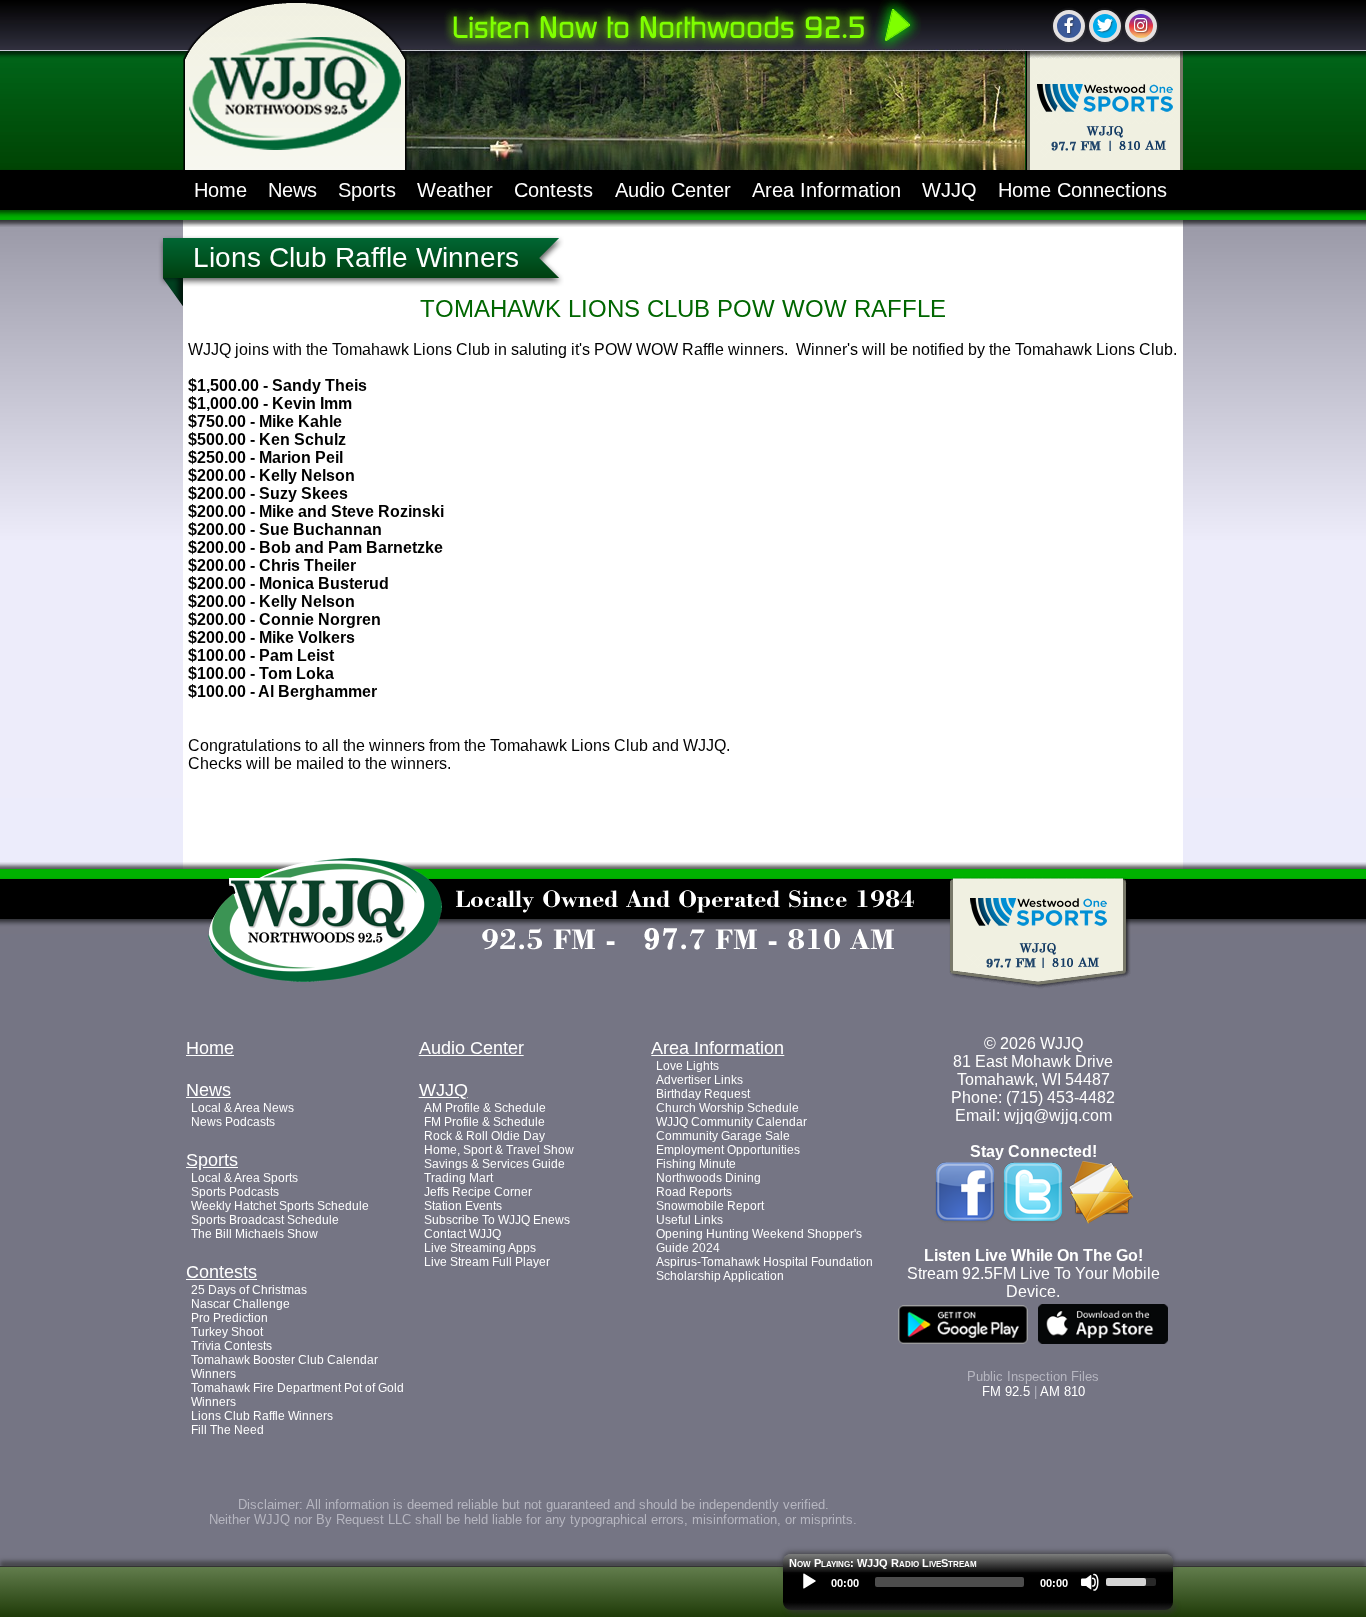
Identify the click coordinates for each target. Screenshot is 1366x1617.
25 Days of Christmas (249, 1290)
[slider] (1134, 1580)
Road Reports (694, 1192)
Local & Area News (242, 1108)
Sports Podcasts (235, 1192)
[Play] (809, 1582)
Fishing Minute (696, 1164)
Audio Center (673, 190)
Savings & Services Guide (494, 1164)
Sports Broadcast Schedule (265, 1220)
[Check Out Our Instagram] (1141, 26)
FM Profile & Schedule (484, 1122)
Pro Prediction (229, 1318)
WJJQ (949, 190)
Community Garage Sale (723, 1136)
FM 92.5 (1006, 1391)
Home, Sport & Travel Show (499, 1150)
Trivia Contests (231, 1346)
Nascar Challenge (240, 1304)
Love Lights (687, 1066)
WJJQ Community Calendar (731, 1122)
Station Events (463, 1206)
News (292, 190)
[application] (978, 1587)
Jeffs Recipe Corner (478, 1192)
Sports (367, 190)
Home (220, 190)
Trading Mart (458, 1178)
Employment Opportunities (728, 1150)
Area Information (826, 190)
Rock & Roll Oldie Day (484, 1136)
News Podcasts (233, 1122)
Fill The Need (227, 1430)
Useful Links (689, 1220)
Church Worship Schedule (727, 1108)
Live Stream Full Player (487, 1262)
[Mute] (1090, 1582)
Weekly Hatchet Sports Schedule (280, 1206)
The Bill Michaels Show (254, 1234)
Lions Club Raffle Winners (262, 1416)
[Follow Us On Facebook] (1069, 26)
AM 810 (1062, 1391)
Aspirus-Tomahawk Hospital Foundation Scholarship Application (764, 1269)
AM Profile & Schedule (485, 1108)
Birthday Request (703, 1094)
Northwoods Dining (708, 1178)
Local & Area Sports (244, 1178)
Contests (553, 190)
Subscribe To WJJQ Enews (497, 1220)
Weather (455, 190)
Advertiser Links (699, 1080)
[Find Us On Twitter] (1105, 26)
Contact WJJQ (462, 1234)
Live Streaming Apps (480, 1248)
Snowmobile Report (710, 1206)
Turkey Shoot (227, 1332)
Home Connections (1082, 190)
